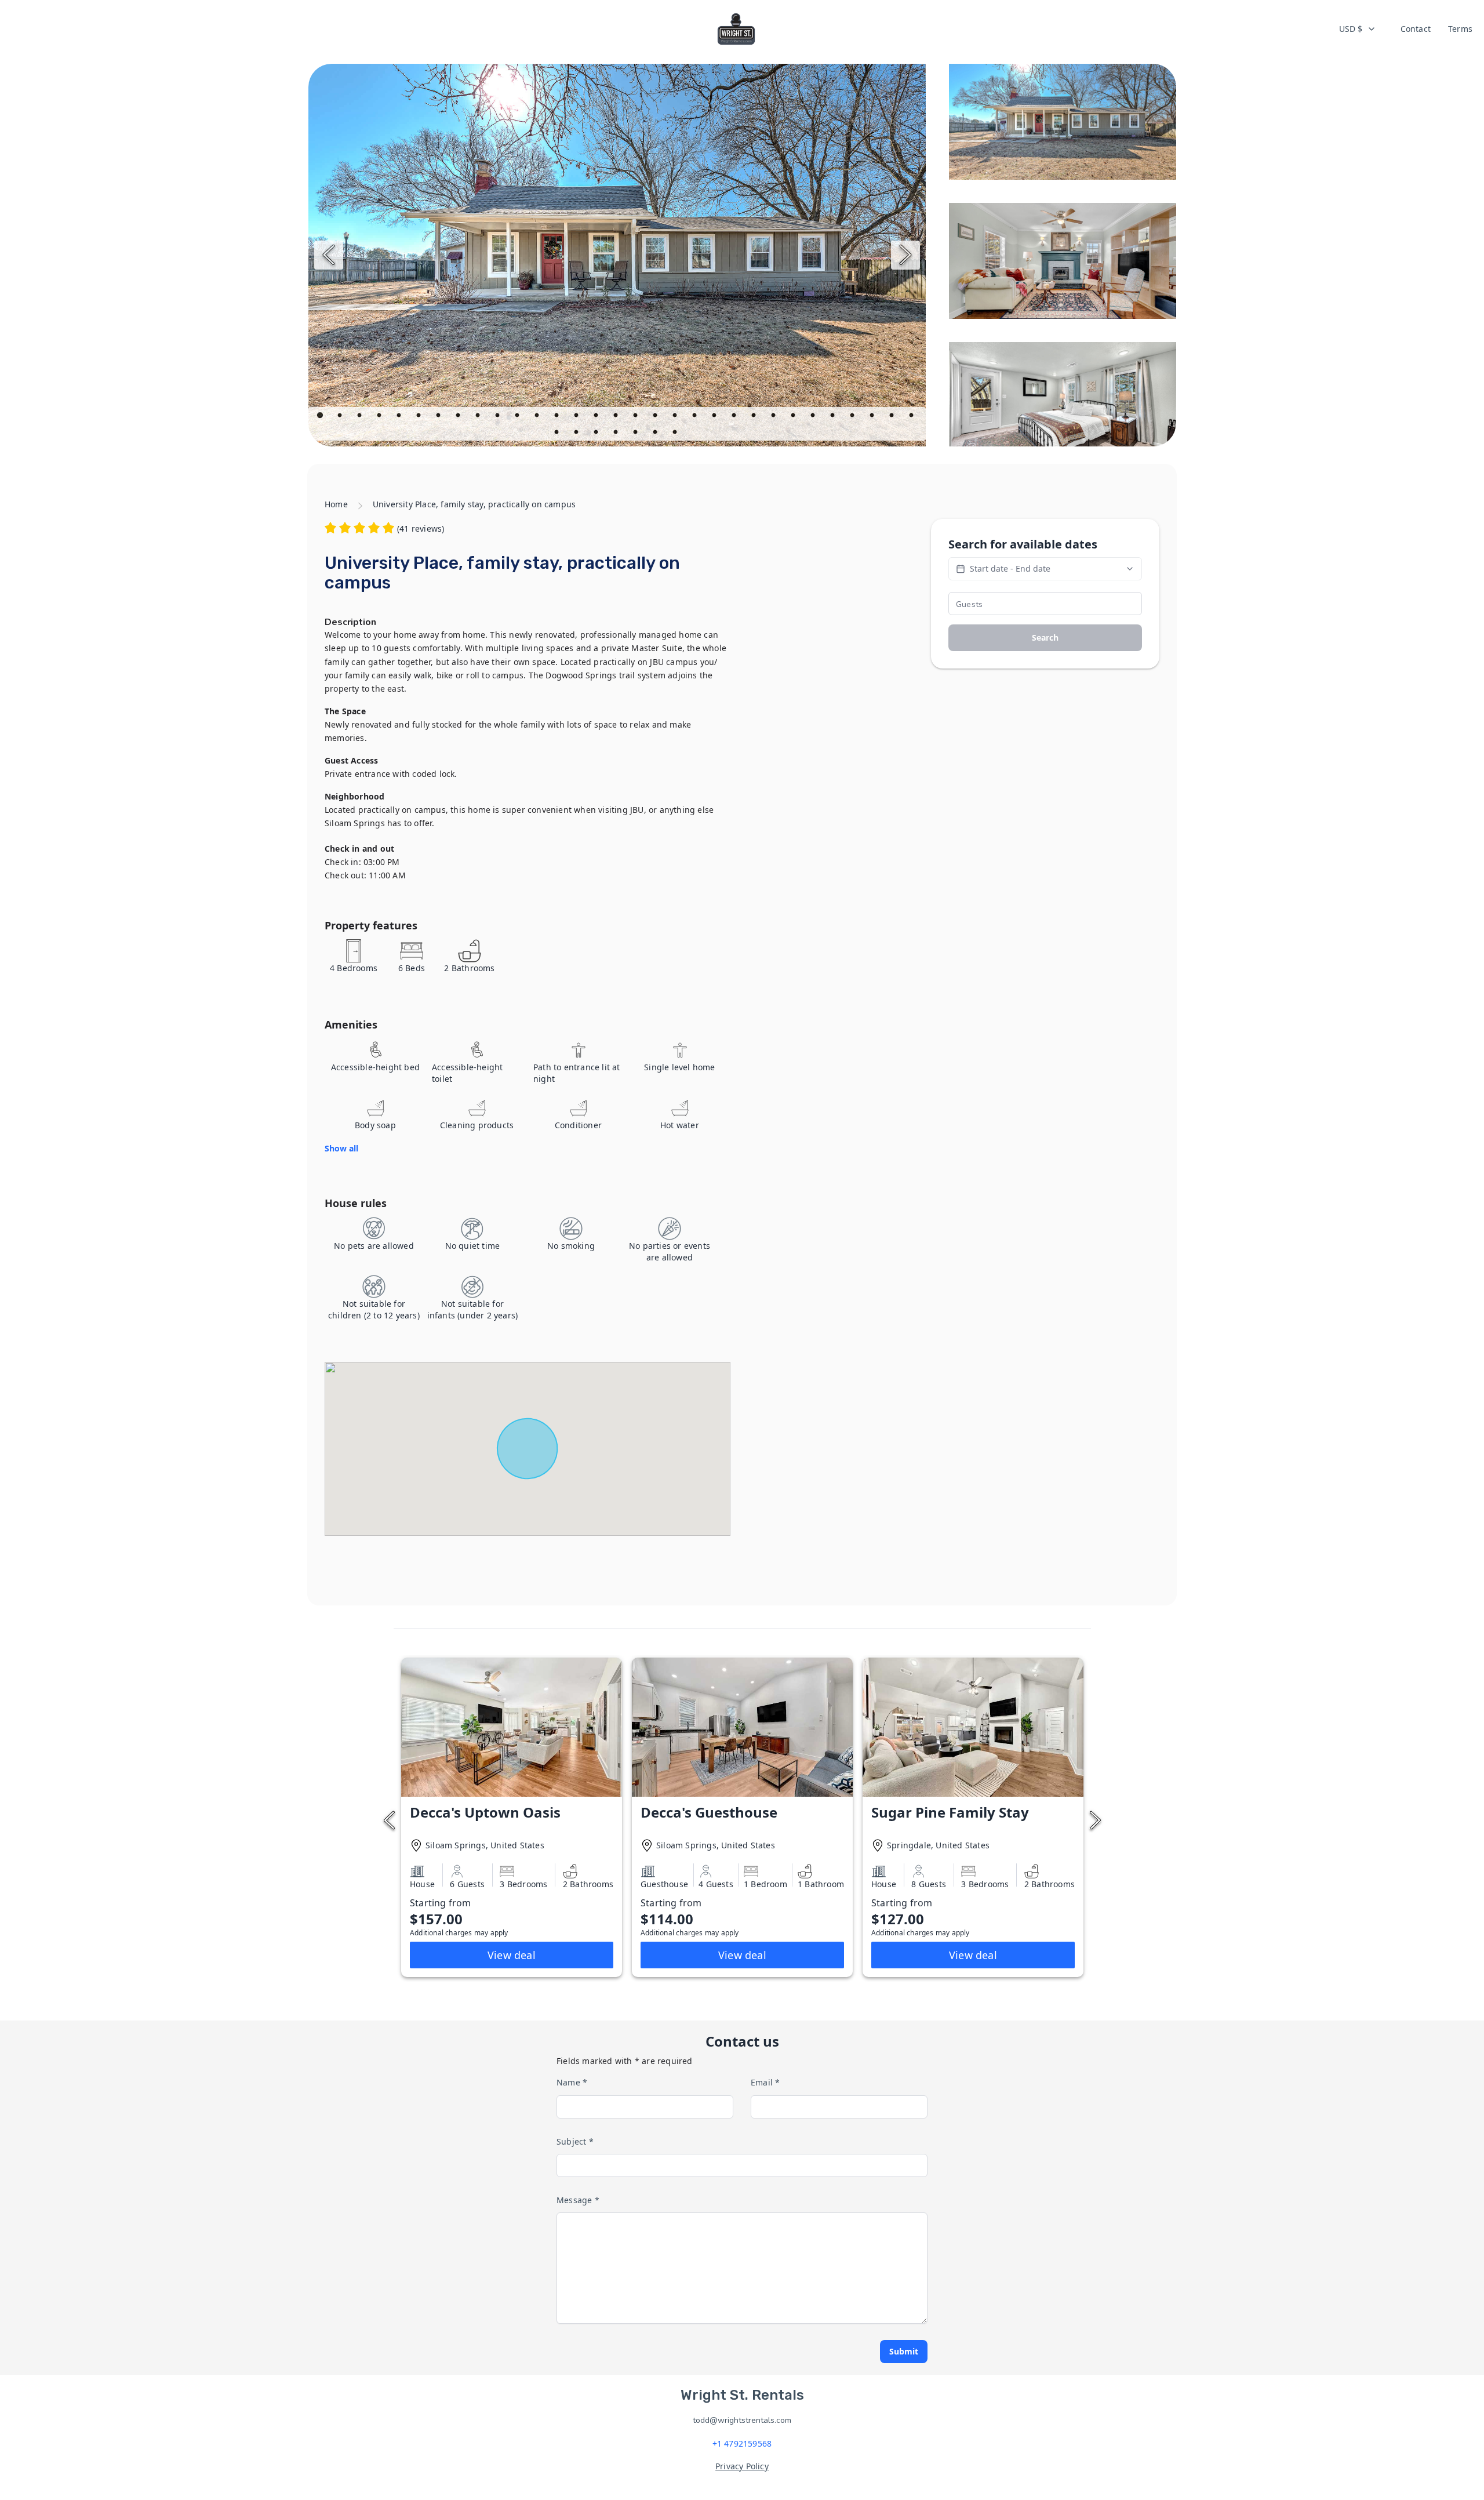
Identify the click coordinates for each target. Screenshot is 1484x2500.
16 (617, 417)
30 (893, 417)
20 (696, 417)
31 (912, 417)
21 (715, 417)
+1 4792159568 (742, 2443)
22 (735, 417)
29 (873, 417)
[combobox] (1358, 29)
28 (853, 417)
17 (636, 417)
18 (656, 417)
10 (499, 417)
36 (636, 434)
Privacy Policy (742, 2466)
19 (676, 417)
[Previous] (329, 255)
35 (617, 434)
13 (558, 417)
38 (676, 434)
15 (597, 417)
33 (577, 434)
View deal (512, 1955)
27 (834, 417)
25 (794, 417)
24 (774, 417)
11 (518, 417)
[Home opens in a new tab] (736, 29)
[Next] (905, 255)
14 (577, 417)
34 (597, 434)
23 (755, 417)
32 (558, 434)
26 (814, 417)
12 (538, 417)
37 (656, 434)
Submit (904, 2351)
